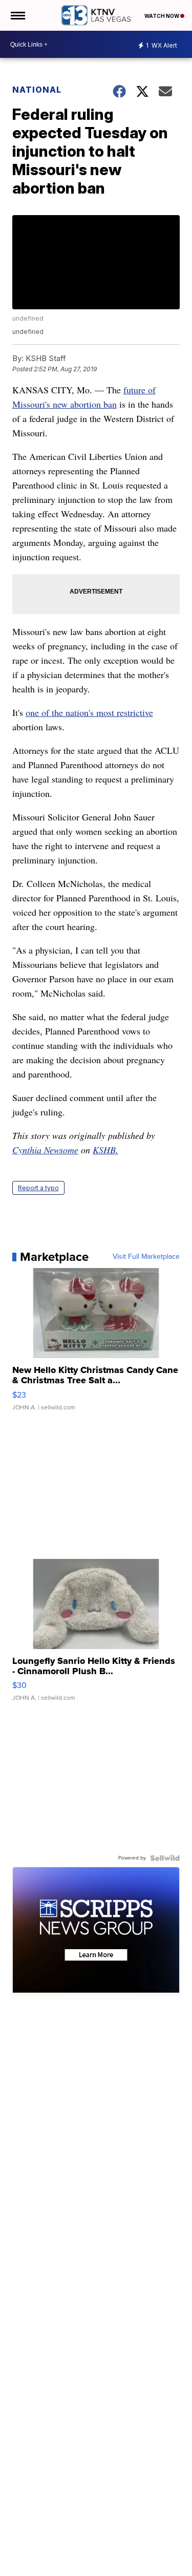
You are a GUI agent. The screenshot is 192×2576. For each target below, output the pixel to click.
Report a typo (38, 1188)
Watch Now (162, 16)
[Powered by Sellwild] (165, 1858)
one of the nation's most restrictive (89, 712)
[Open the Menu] (17, 15)
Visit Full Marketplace (146, 1257)
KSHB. (105, 1150)
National (37, 90)
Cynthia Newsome (45, 1150)
